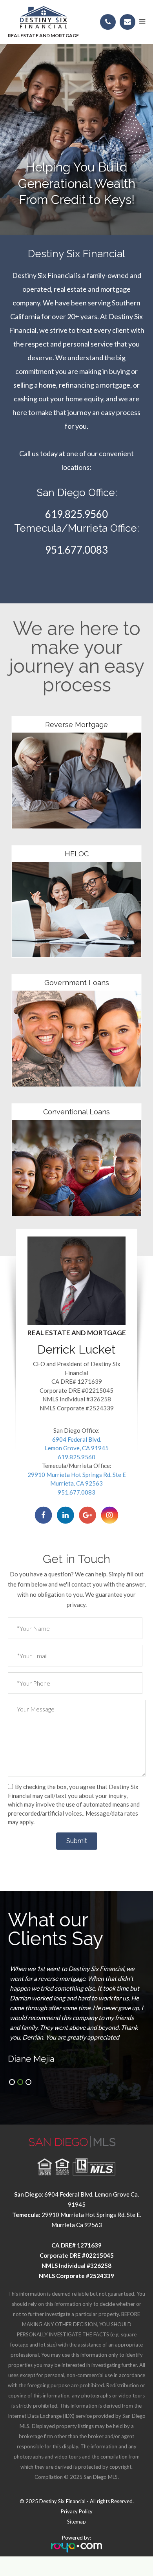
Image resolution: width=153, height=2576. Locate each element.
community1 (76, 850)
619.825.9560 (76, 514)
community (76, 720)
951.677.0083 (76, 550)
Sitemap (76, 2522)
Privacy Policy (77, 2511)
